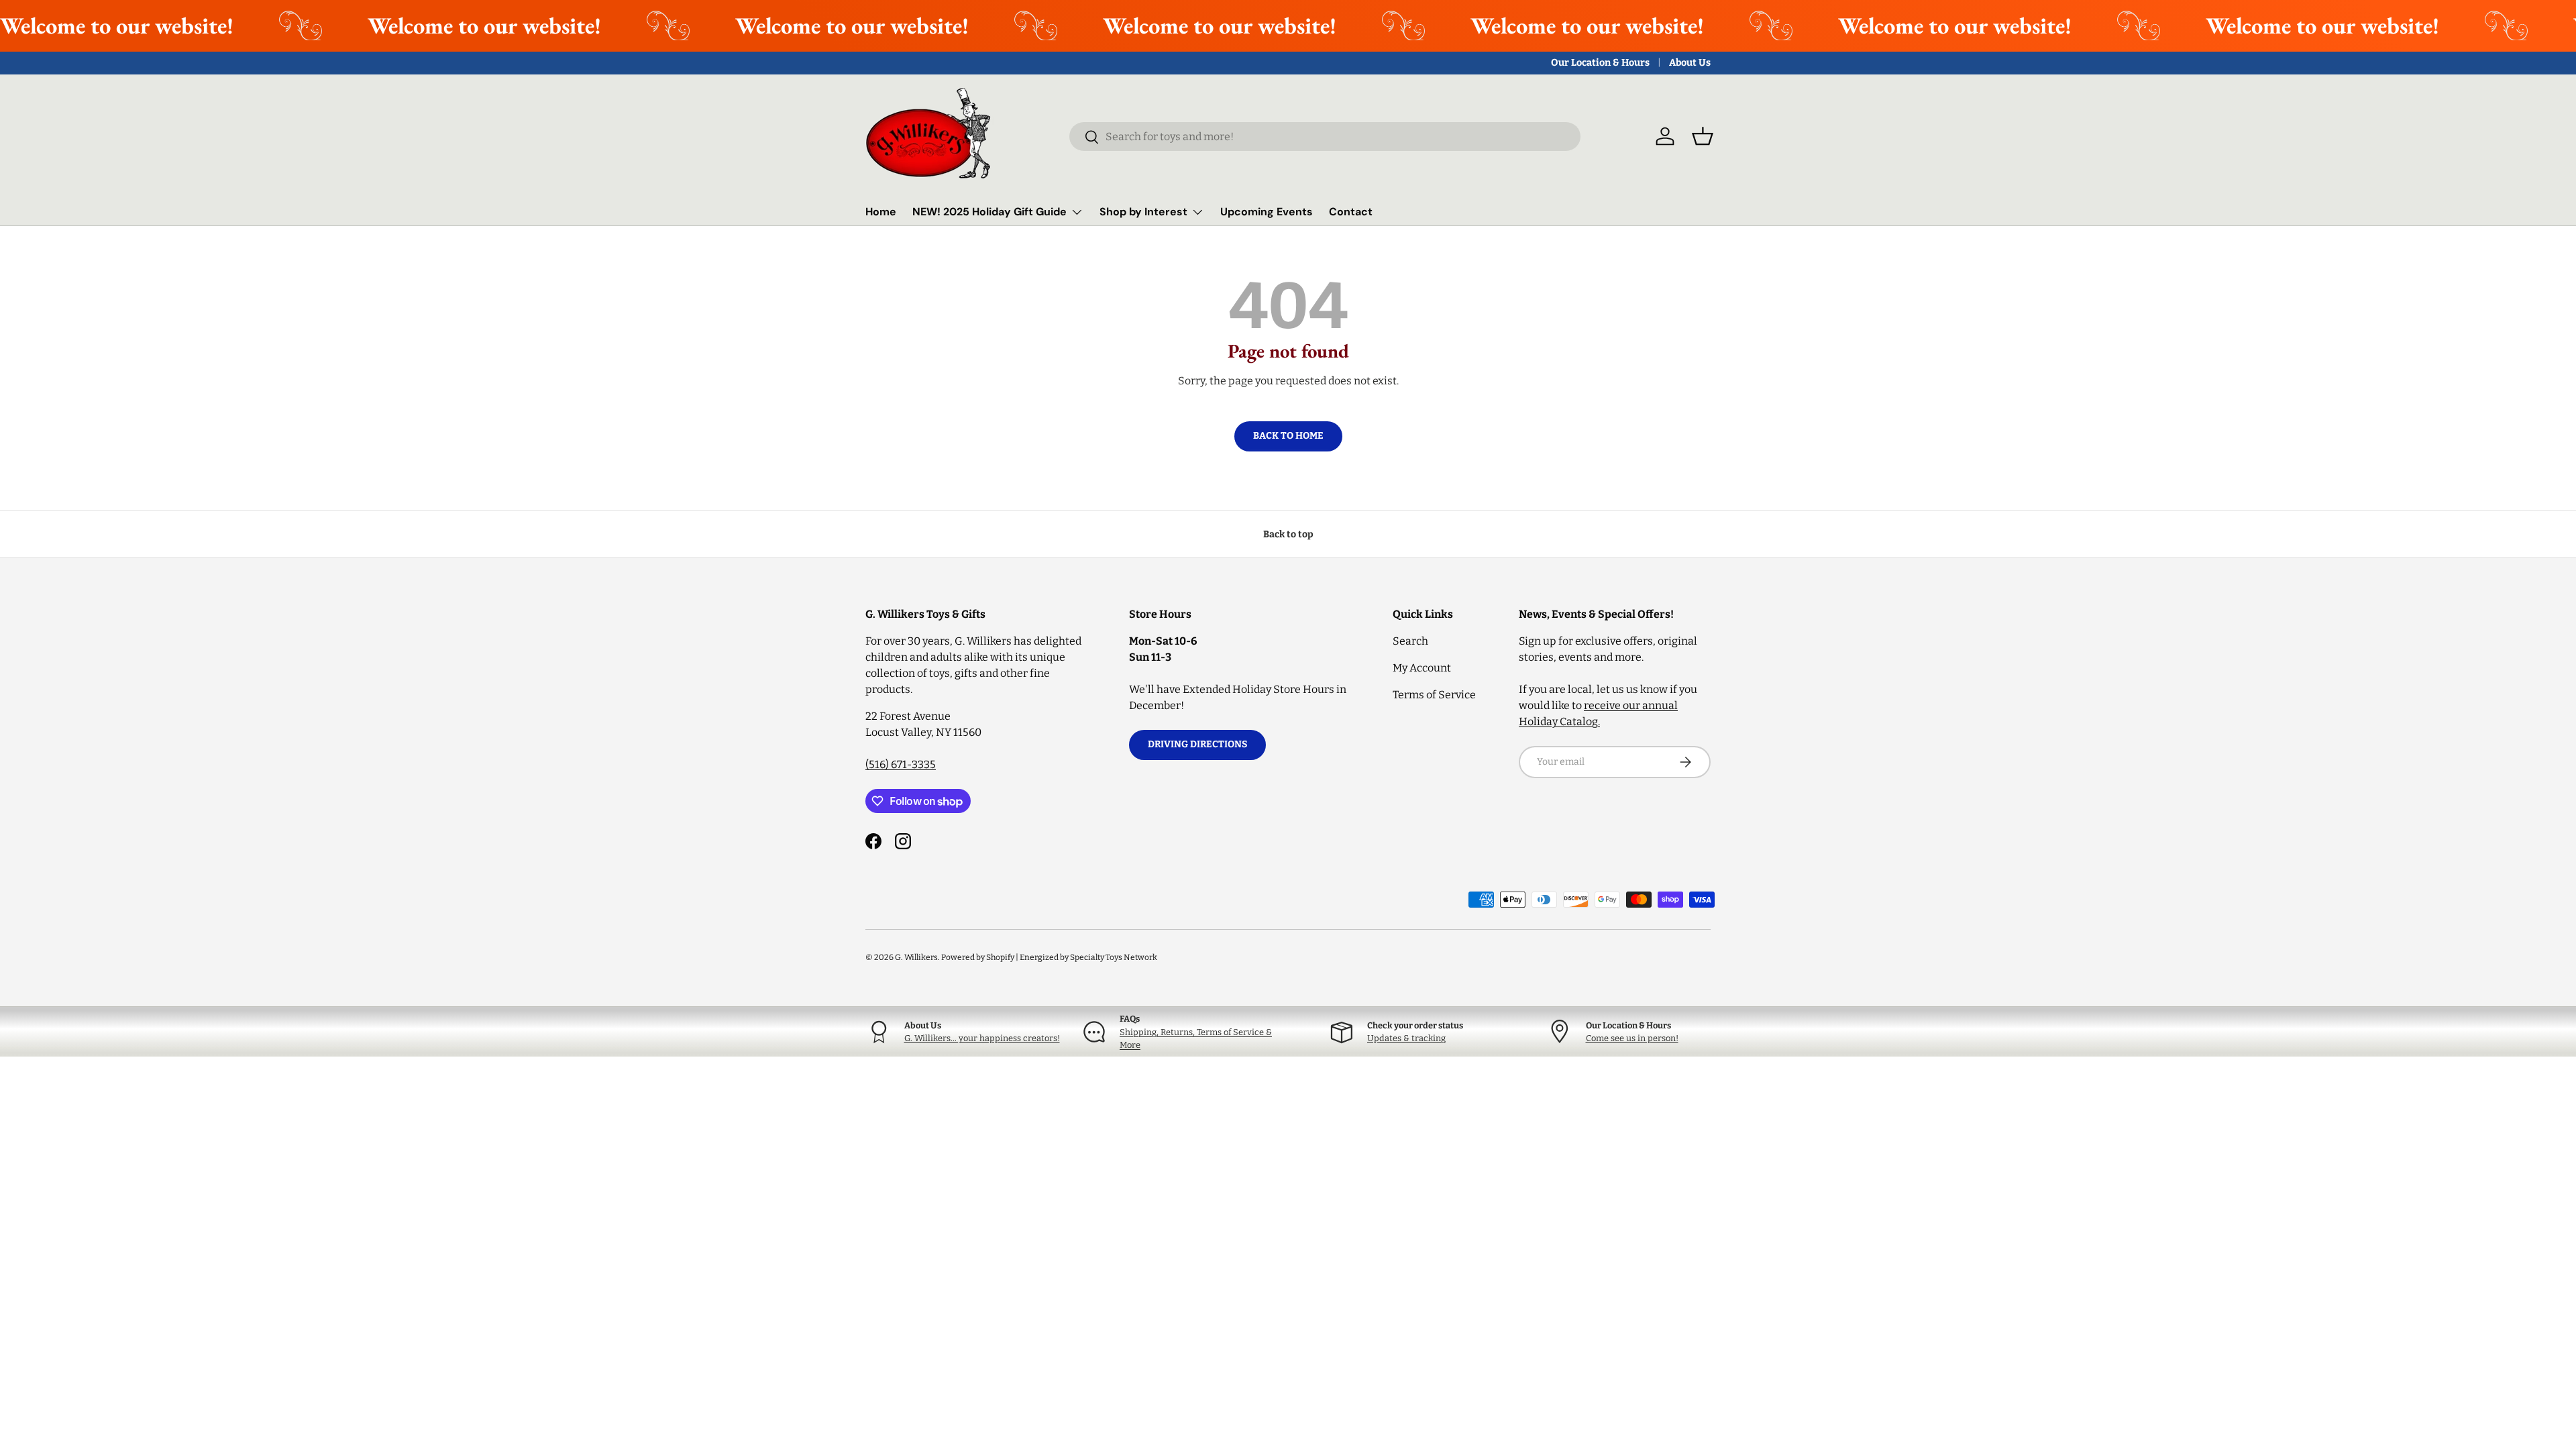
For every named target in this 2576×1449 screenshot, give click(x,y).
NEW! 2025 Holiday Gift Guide (989, 212)
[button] (1703, 136)
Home (881, 212)
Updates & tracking (1406, 1038)
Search (1410, 641)
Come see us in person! (1632, 1038)
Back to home (1288, 436)
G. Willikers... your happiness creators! (982, 1038)
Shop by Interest (1143, 212)
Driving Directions (1197, 744)
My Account (1422, 668)
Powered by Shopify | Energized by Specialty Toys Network (1049, 957)
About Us (1690, 63)
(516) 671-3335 (901, 764)
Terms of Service (1434, 695)
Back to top (1288, 534)
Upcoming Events (1267, 212)
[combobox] (1325, 137)
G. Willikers (916, 957)
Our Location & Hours (1600, 63)
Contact (1351, 212)
